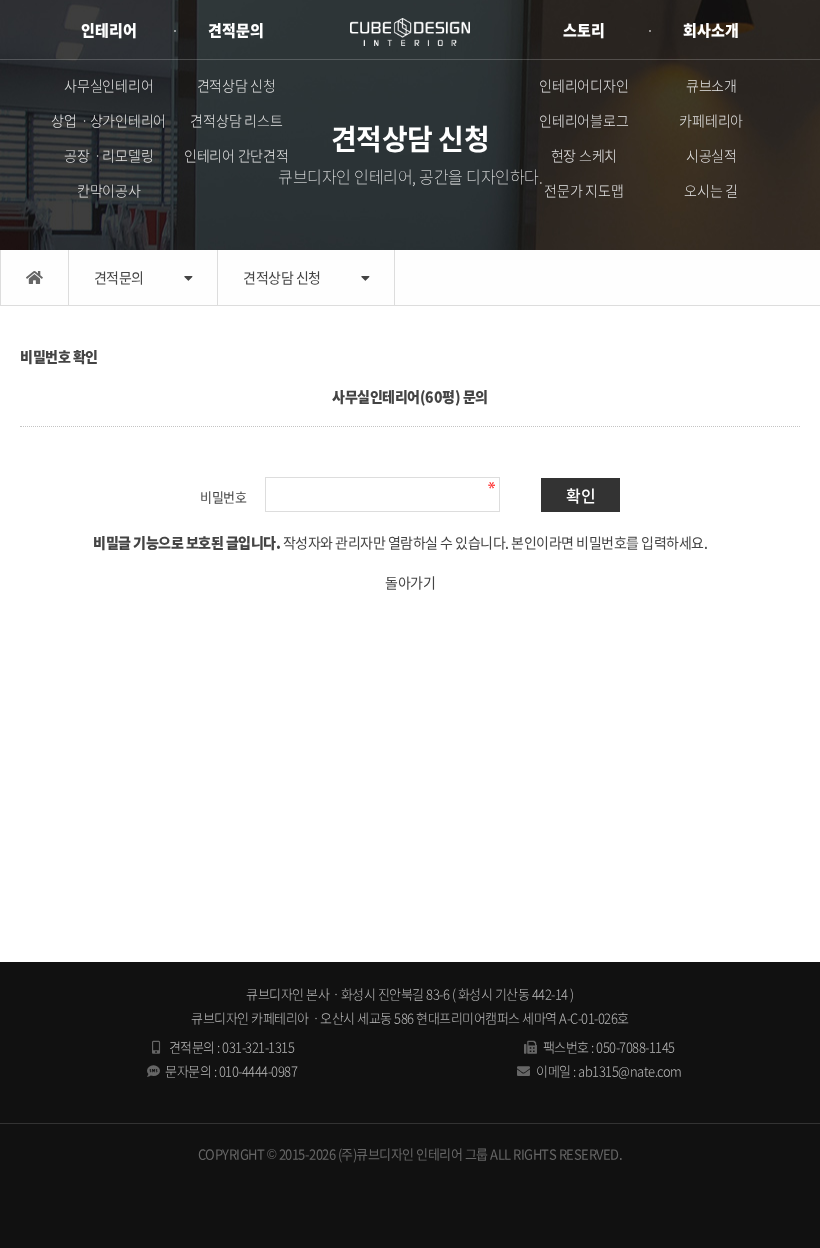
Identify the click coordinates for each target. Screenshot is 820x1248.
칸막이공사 (109, 190)
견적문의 (236, 30)
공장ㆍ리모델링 (108, 155)
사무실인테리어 (108, 85)
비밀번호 (223, 496)
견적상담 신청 (236, 85)
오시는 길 (711, 190)
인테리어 (109, 30)
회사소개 (711, 30)
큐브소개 (711, 85)
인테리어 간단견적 (236, 155)
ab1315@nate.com (630, 1070)
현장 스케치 (584, 155)
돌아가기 (410, 582)
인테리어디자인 (583, 85)
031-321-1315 (258, 1046)
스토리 (584, 30)
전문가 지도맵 (583, 190)
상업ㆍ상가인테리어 (108, 120)
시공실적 (711, 155)
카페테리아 (711, 120)
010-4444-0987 (258, 1070)
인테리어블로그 (583, 120)
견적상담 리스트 (236, 120)
